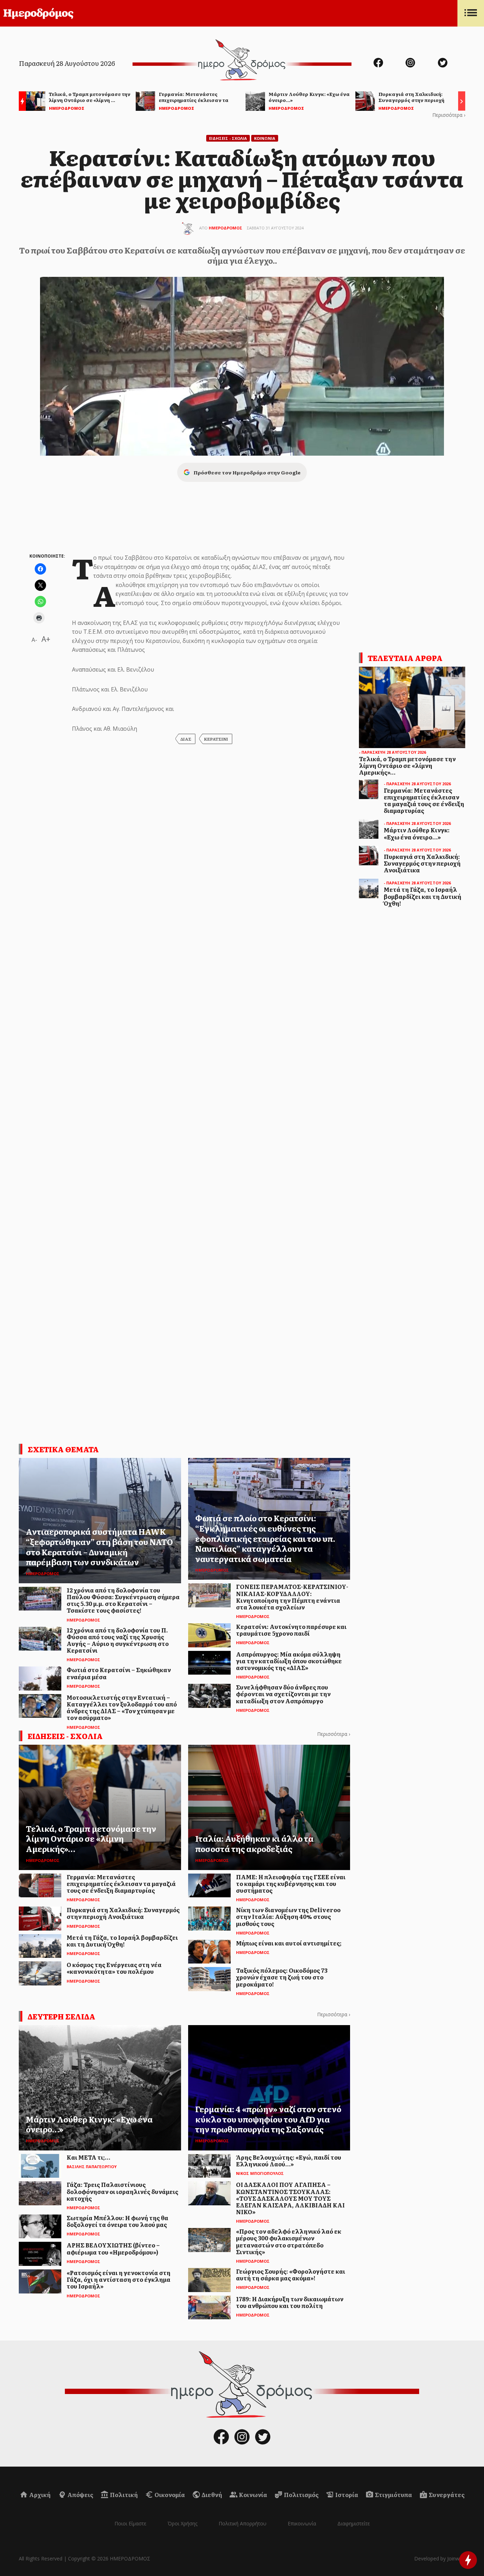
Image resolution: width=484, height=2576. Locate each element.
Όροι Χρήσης (182, 2523)
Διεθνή (211, 2495)
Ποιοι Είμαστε (130, 2523)
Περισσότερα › (449, 115)
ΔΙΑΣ (186, 739)
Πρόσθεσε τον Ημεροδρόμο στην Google (247, 472)
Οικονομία (169, 2495)
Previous (21, 102)
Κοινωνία (252, 2495)
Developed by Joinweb (440, 2558)
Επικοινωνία (302, 2523)
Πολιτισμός (301, 2495)
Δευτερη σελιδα (61, 2016)
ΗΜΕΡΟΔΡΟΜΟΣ (226, 228)
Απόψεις (80, 2495)
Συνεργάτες (446, 2495)
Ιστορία (346, 2495)
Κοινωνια (265, 138)
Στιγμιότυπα (393, 2495)
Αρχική (39, 2495)
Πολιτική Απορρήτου (243, 2523)
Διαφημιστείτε (354, 2523)
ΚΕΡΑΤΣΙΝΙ (216, 739)
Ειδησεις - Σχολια (228, 138)
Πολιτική (123, 2495)
